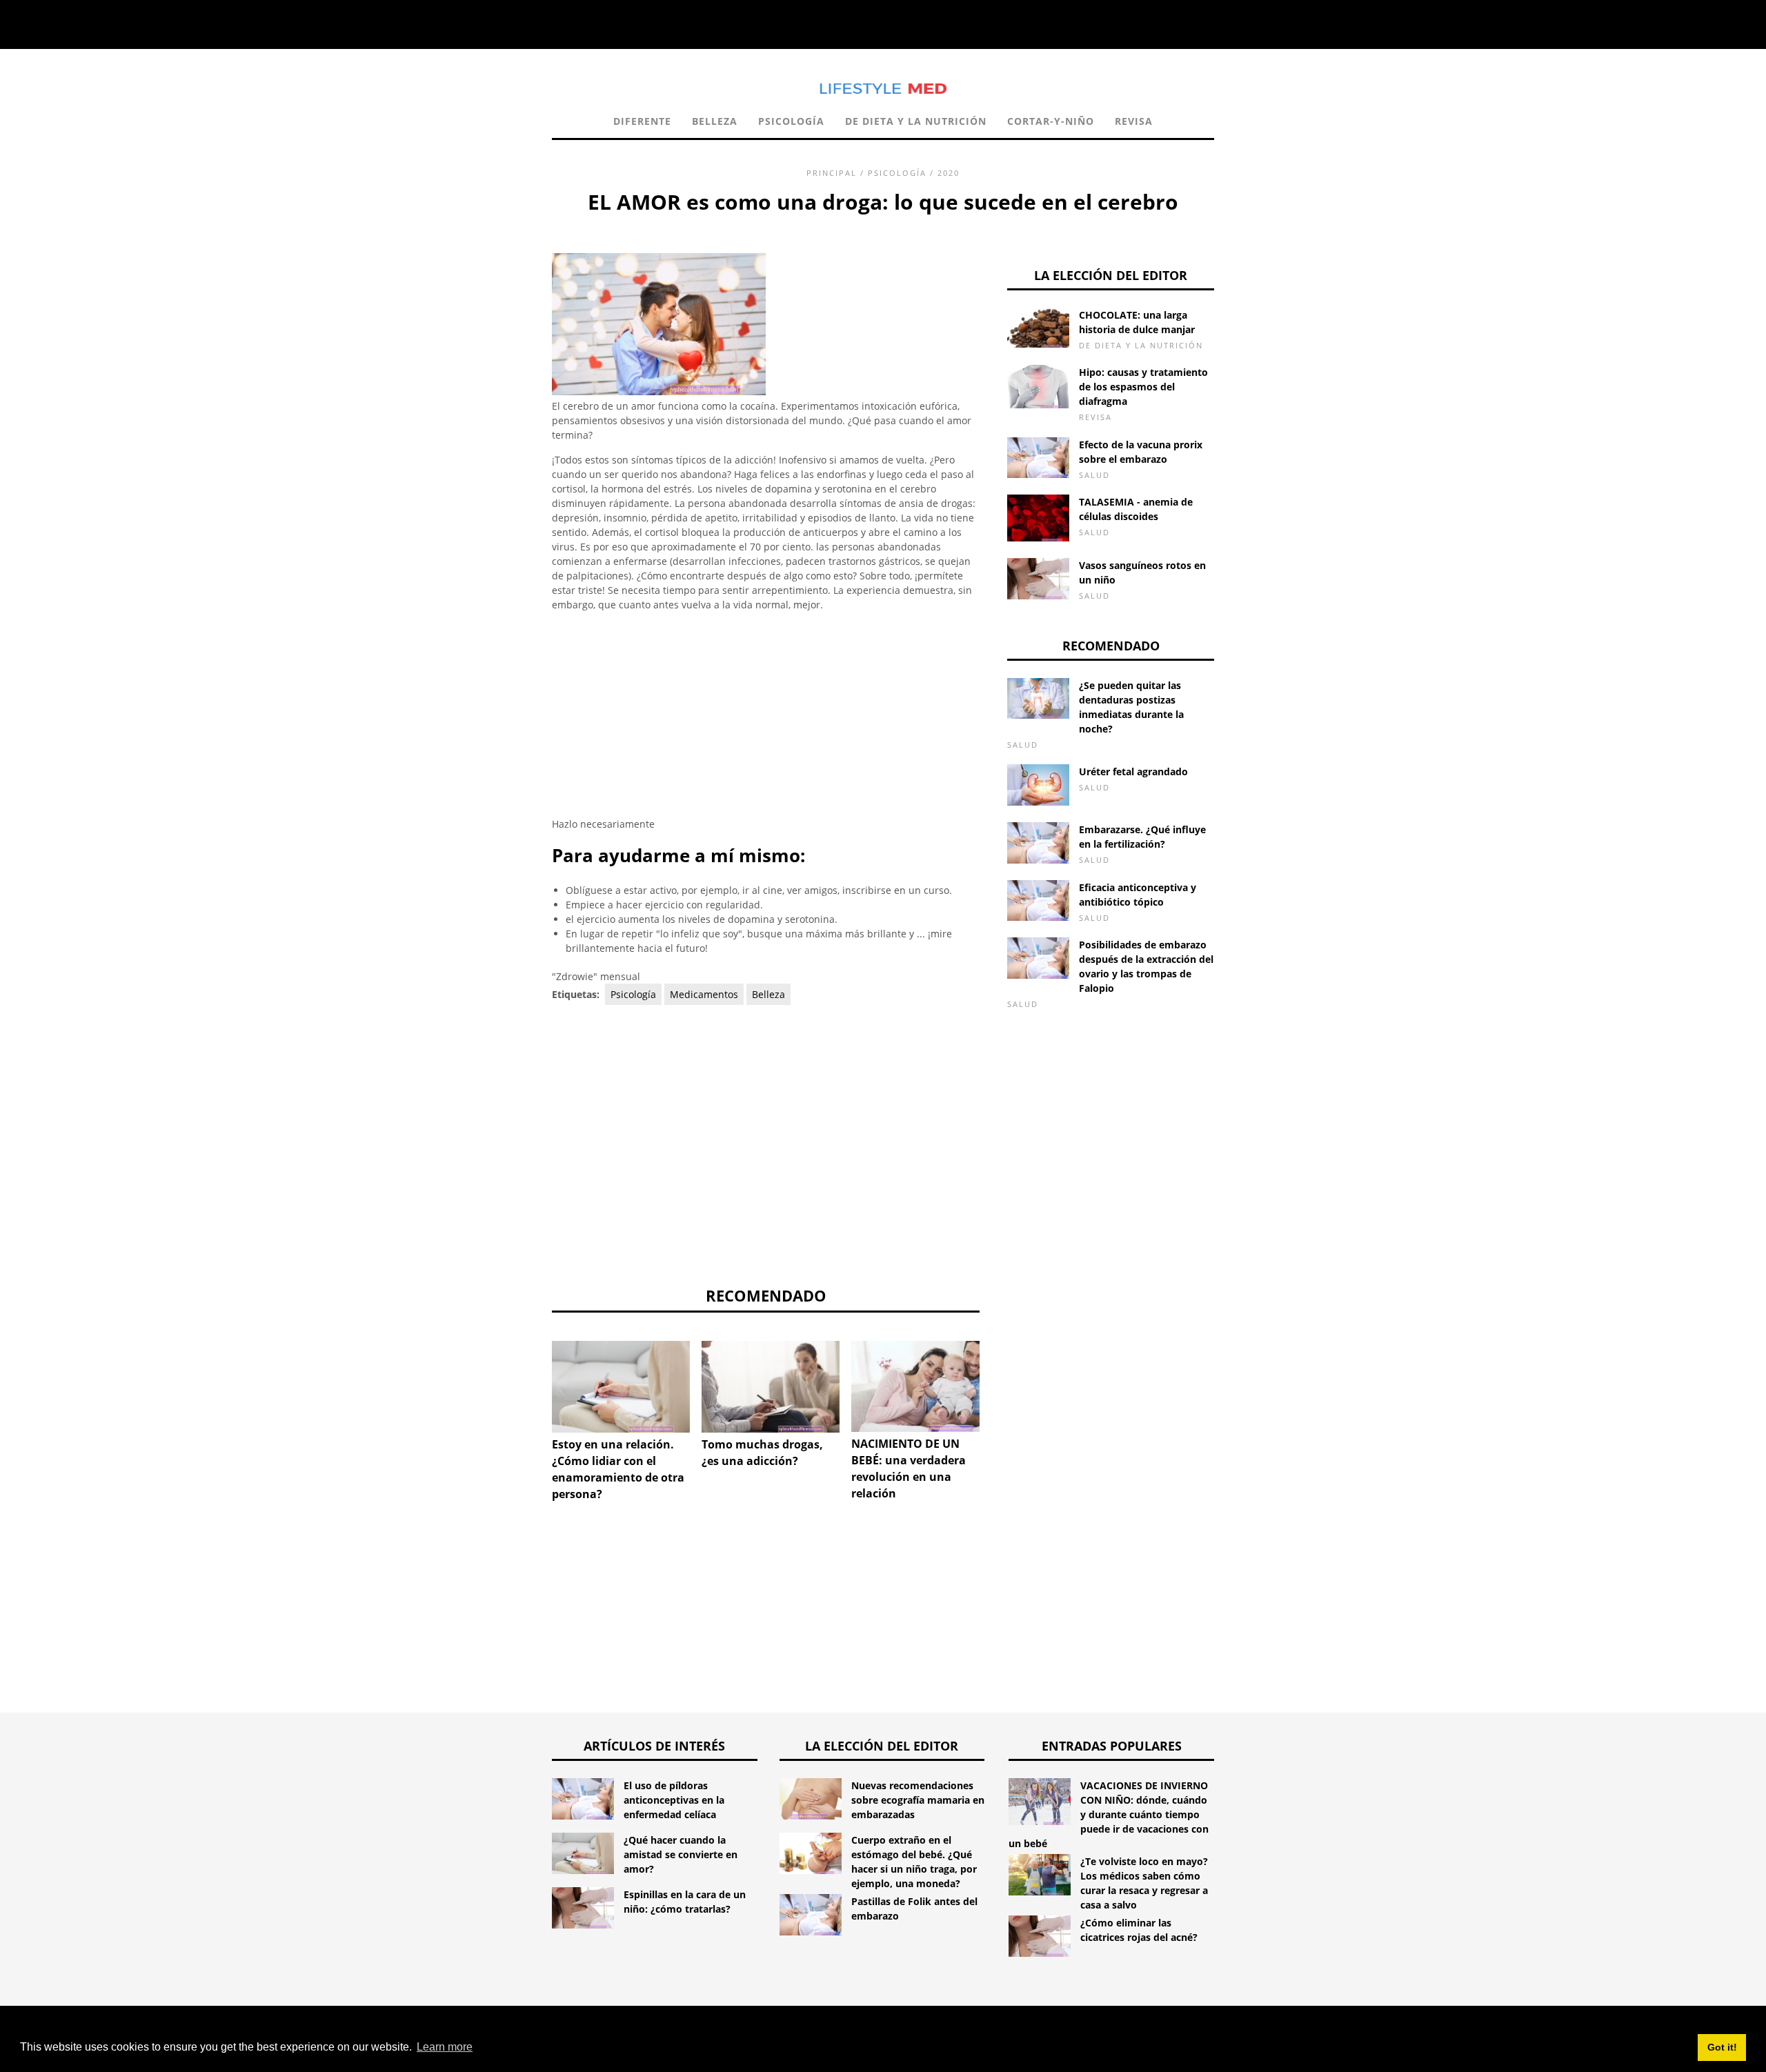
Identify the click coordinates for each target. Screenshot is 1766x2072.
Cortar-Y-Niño (1051, 121)
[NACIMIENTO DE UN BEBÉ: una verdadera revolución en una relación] (920, 1387)
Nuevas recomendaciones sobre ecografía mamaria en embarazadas (918, 1800)
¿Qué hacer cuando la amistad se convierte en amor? (681, 1854)
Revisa (1134, 121)
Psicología (791, 121)
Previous (531, 1399)
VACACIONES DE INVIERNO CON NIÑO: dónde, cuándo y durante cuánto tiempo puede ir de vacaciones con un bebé (1109, 1814)
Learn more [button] (445, 2047)
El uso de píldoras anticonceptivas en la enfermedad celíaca (674, 1800)
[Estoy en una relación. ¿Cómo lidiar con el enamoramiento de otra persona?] (621, 1387)
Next (1000, 1399)
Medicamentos (704, 994)
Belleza (715, 121)
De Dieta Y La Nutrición (916, 121)
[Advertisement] (766, 720)
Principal (832, 173)
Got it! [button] (1722, 2047)
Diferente (642, 121)
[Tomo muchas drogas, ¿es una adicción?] (771, 1387)
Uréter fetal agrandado (1133, 771)
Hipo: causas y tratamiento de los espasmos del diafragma (1143, 387)
